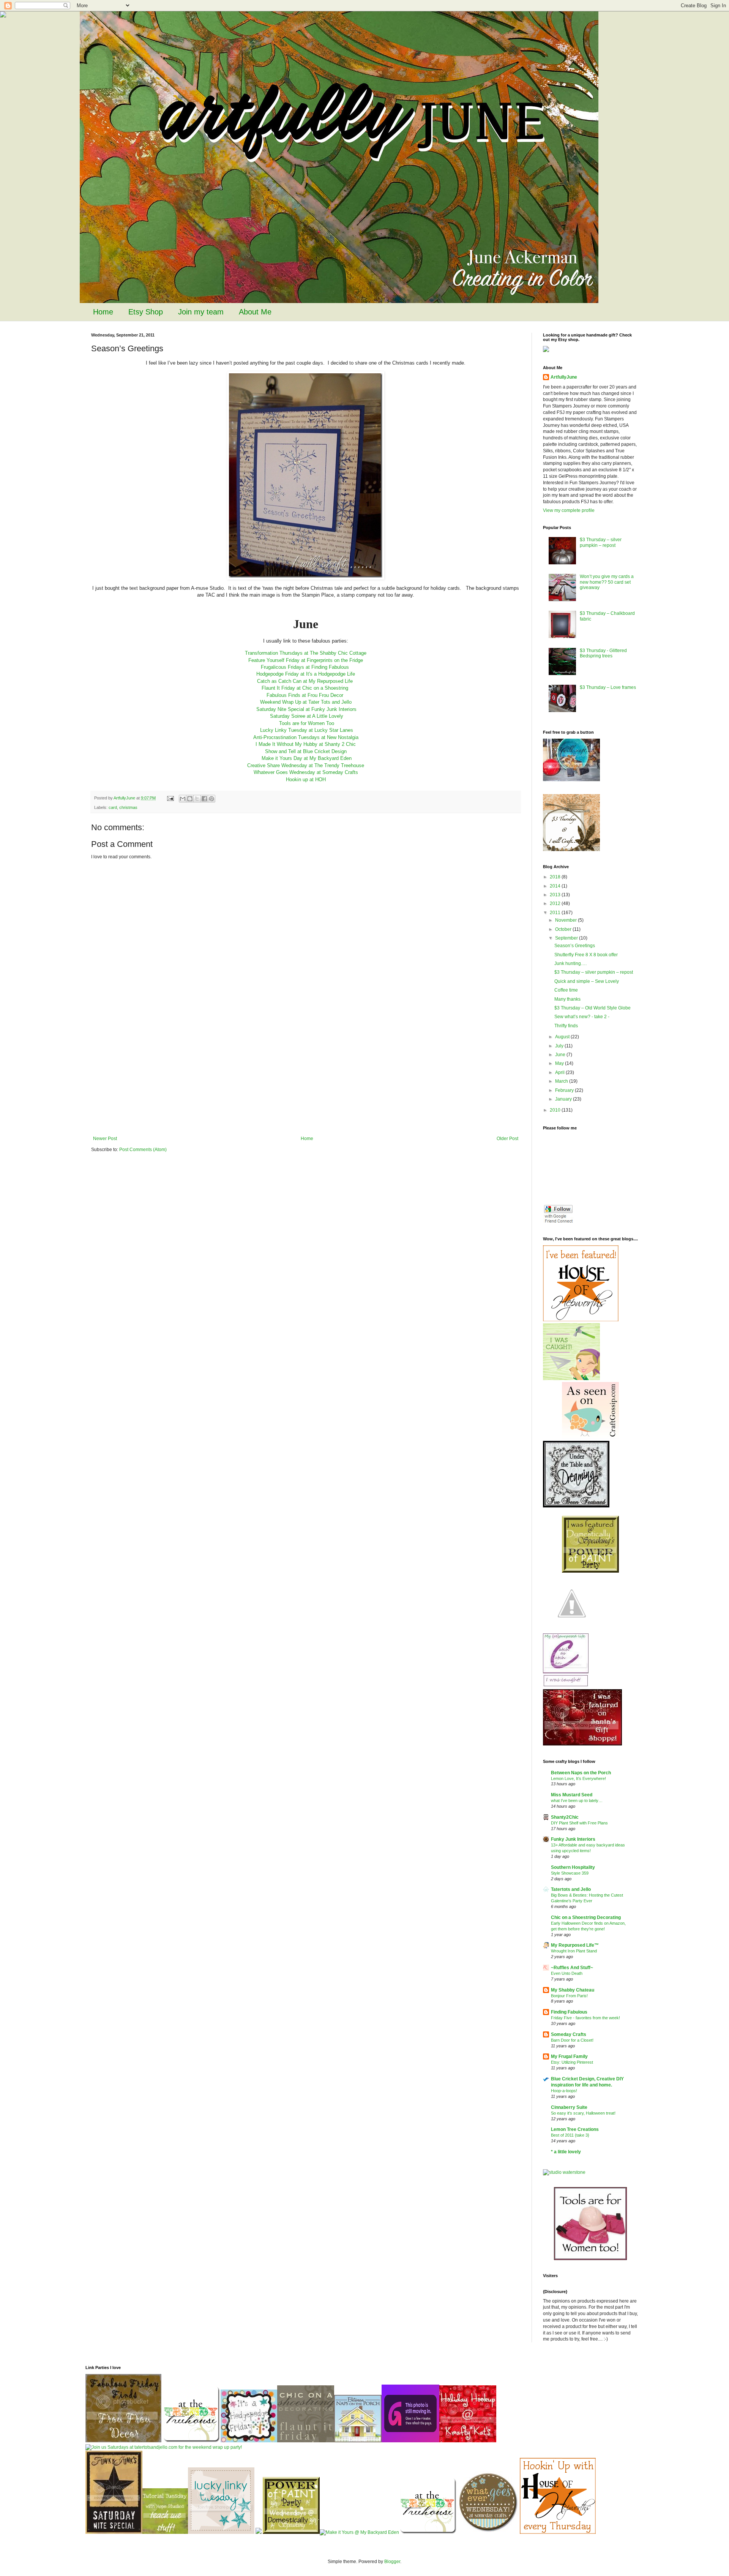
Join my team (201, 312)
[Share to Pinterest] (211, 799)
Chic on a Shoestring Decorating (586, 1917)
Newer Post (105, 1139)
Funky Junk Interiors (573, 1839)
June (561, 1055)
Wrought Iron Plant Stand (574, 1951)
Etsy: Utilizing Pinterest (572, 2062)
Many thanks (567, 999)
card (113, 807)
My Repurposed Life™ (575, 1945)
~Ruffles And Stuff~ (572, 1968)
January (564, 1099)
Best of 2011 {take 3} (570, 2135)
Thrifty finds (566, 1026)
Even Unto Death (567, 1973)
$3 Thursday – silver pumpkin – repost (601, 542)
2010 (556, 1110)
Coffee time (566, 990)
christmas (128, 807)
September (567, 938)
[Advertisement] (306, 1079)
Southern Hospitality (573, 1867)
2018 (556, 877)
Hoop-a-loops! (564, 2091)
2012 (556, 903)
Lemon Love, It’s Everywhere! (578, 1778)
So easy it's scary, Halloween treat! (583, 2113)
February (565, 1090)
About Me (255, 312)
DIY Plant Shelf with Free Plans (579, 1823)
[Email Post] (170, 798)
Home (103, 312)
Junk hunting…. (570, 963)
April (560, 1072)
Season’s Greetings (575, 946)
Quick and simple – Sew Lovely (587, 981)
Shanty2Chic (565, 1817)
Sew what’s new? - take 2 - (582, 1017)
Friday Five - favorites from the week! (585, 2018)
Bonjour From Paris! (569, 1996)
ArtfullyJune (564, 377)
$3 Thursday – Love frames (608, 687)
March (562, 1081)
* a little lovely (566, 2152)
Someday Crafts (569, 2034)
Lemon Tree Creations (575, 2129)
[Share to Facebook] (204, 799)
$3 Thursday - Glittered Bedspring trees (603, 653)
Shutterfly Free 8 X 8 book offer (586, 955)
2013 (556, 895)
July (560, 1046)
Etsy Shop (146, 312)
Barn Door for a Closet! (572, 2040)
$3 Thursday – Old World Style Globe (593, 1008)
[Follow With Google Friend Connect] (558, 1222)
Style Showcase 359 (570, 1873)
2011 (556, 913)
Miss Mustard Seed (572, 1795)
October (564, 929)
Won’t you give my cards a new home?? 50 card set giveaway (607, 582)
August (563, 1037)
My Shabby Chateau (573, 1990)
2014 (556, 886)
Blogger (392, 2562)
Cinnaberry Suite (569, 2107)
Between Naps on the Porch (581, 1773)
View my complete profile (569, 510)
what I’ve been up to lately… (577, 1801)
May (560, 1063)
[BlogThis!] (190, 799)
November (566, 920)
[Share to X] (197, 799)
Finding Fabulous (569, 2012)
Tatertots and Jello (571, 1889)
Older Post (507, 1139)
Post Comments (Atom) (143, 1150)
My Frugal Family (569, 2056)
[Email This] (183, 799)
